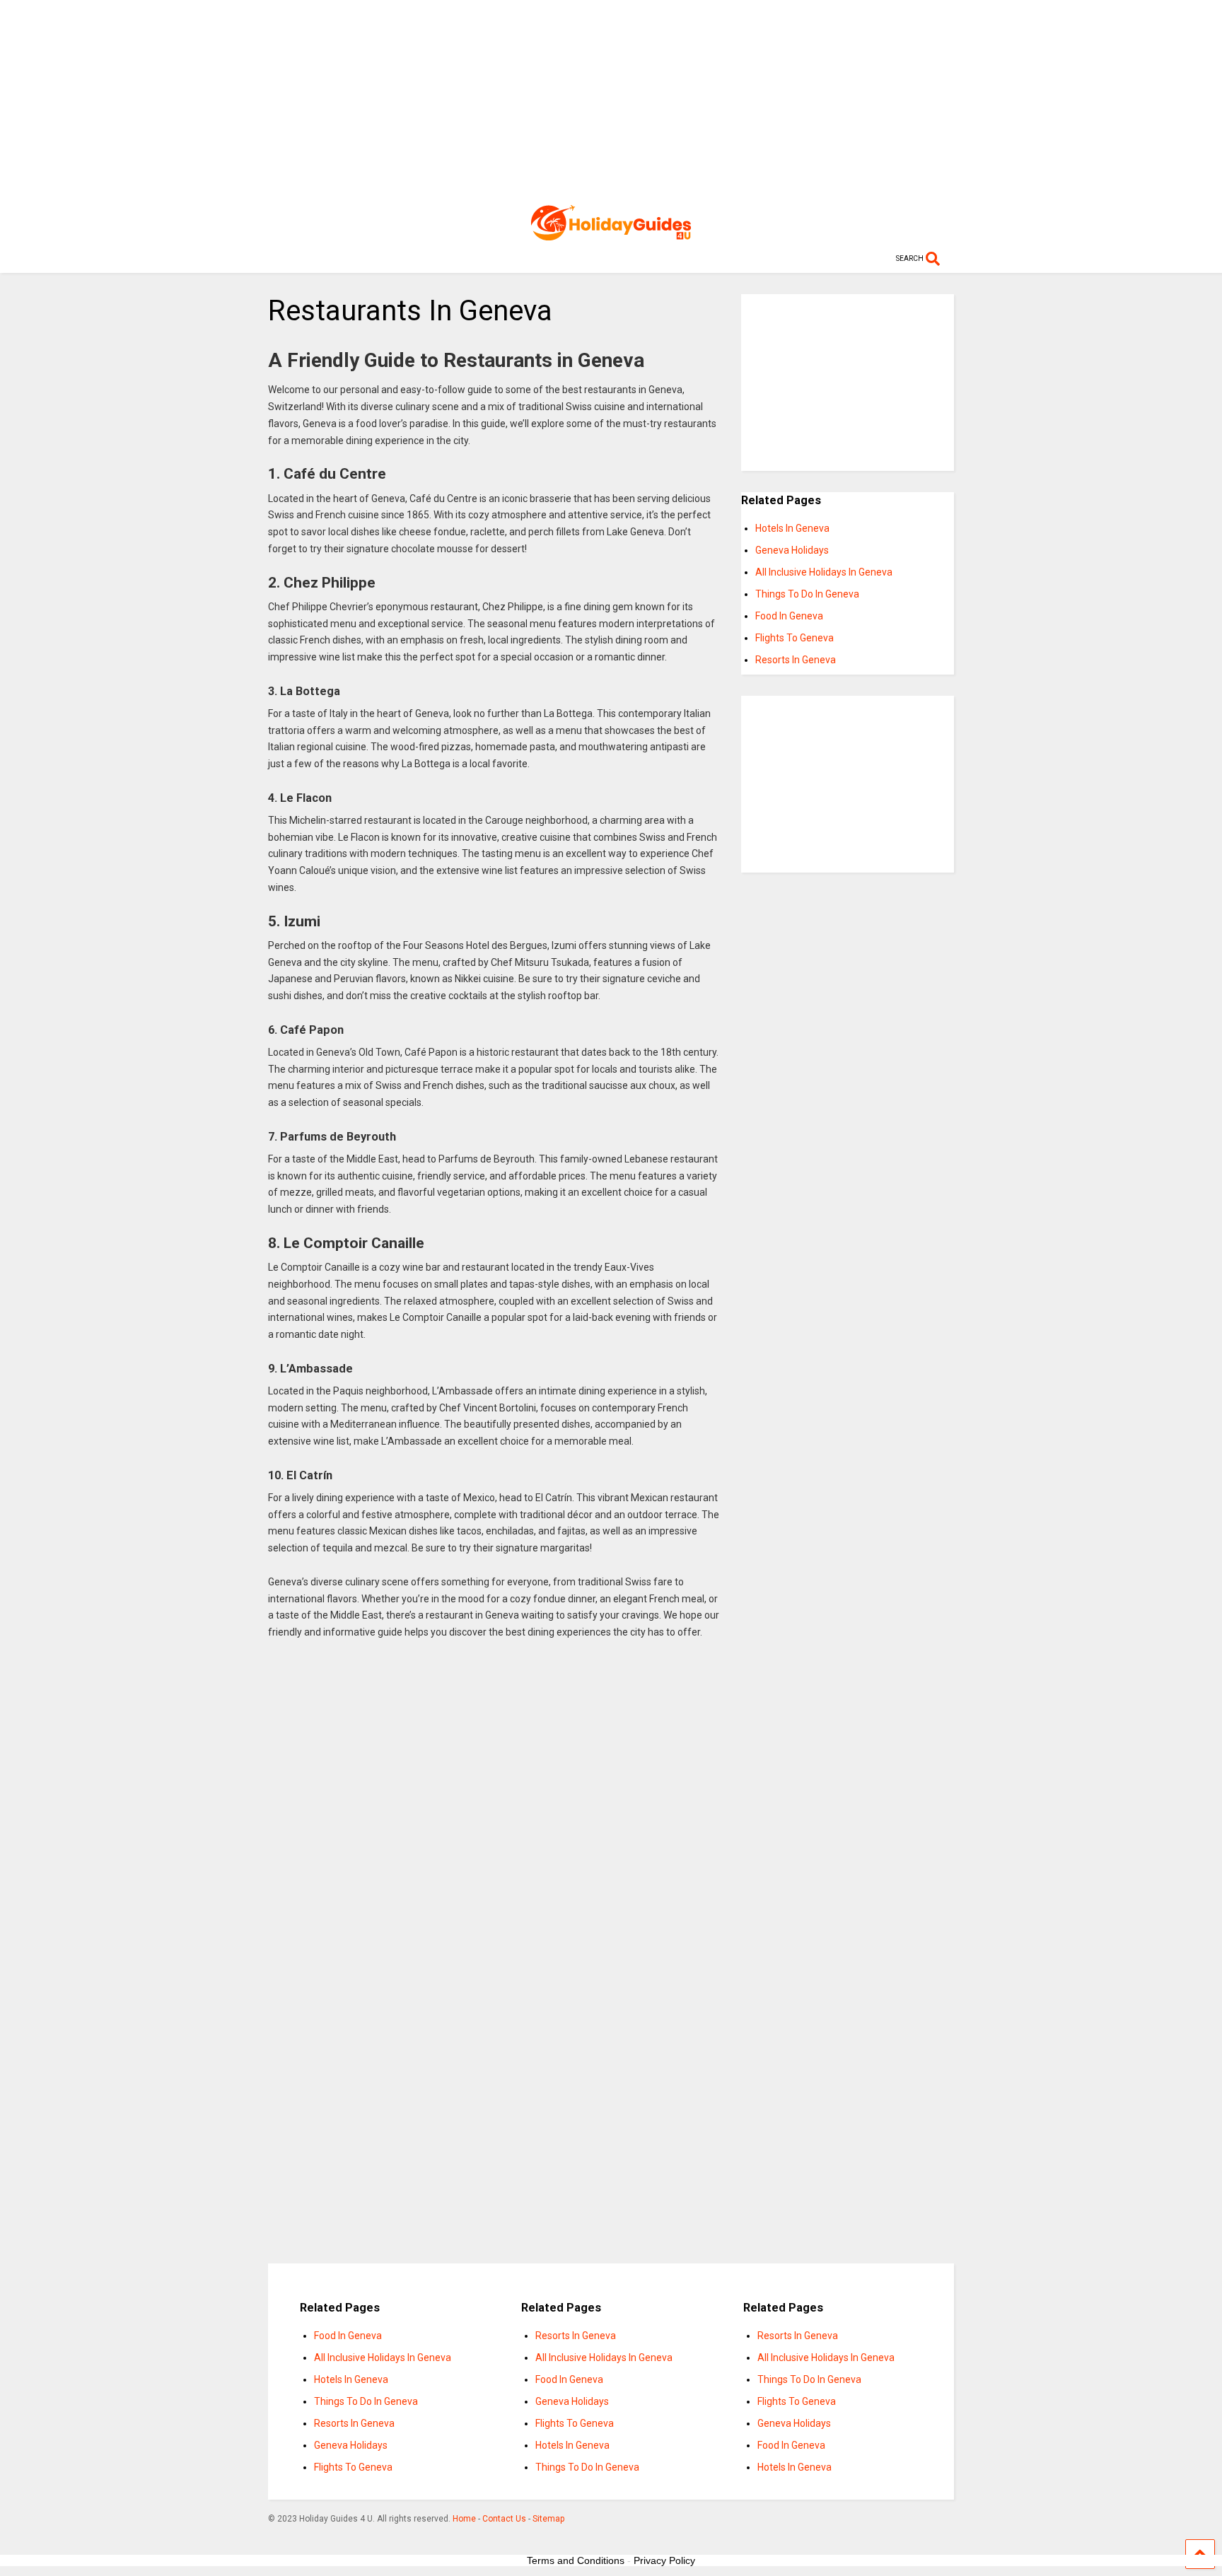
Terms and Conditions (576, 2560)
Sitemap (548, 2519)
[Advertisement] (611, 99)
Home (464, 2519)
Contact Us (504, 2519)
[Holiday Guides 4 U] (611, 234)
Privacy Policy (664, 2560)
